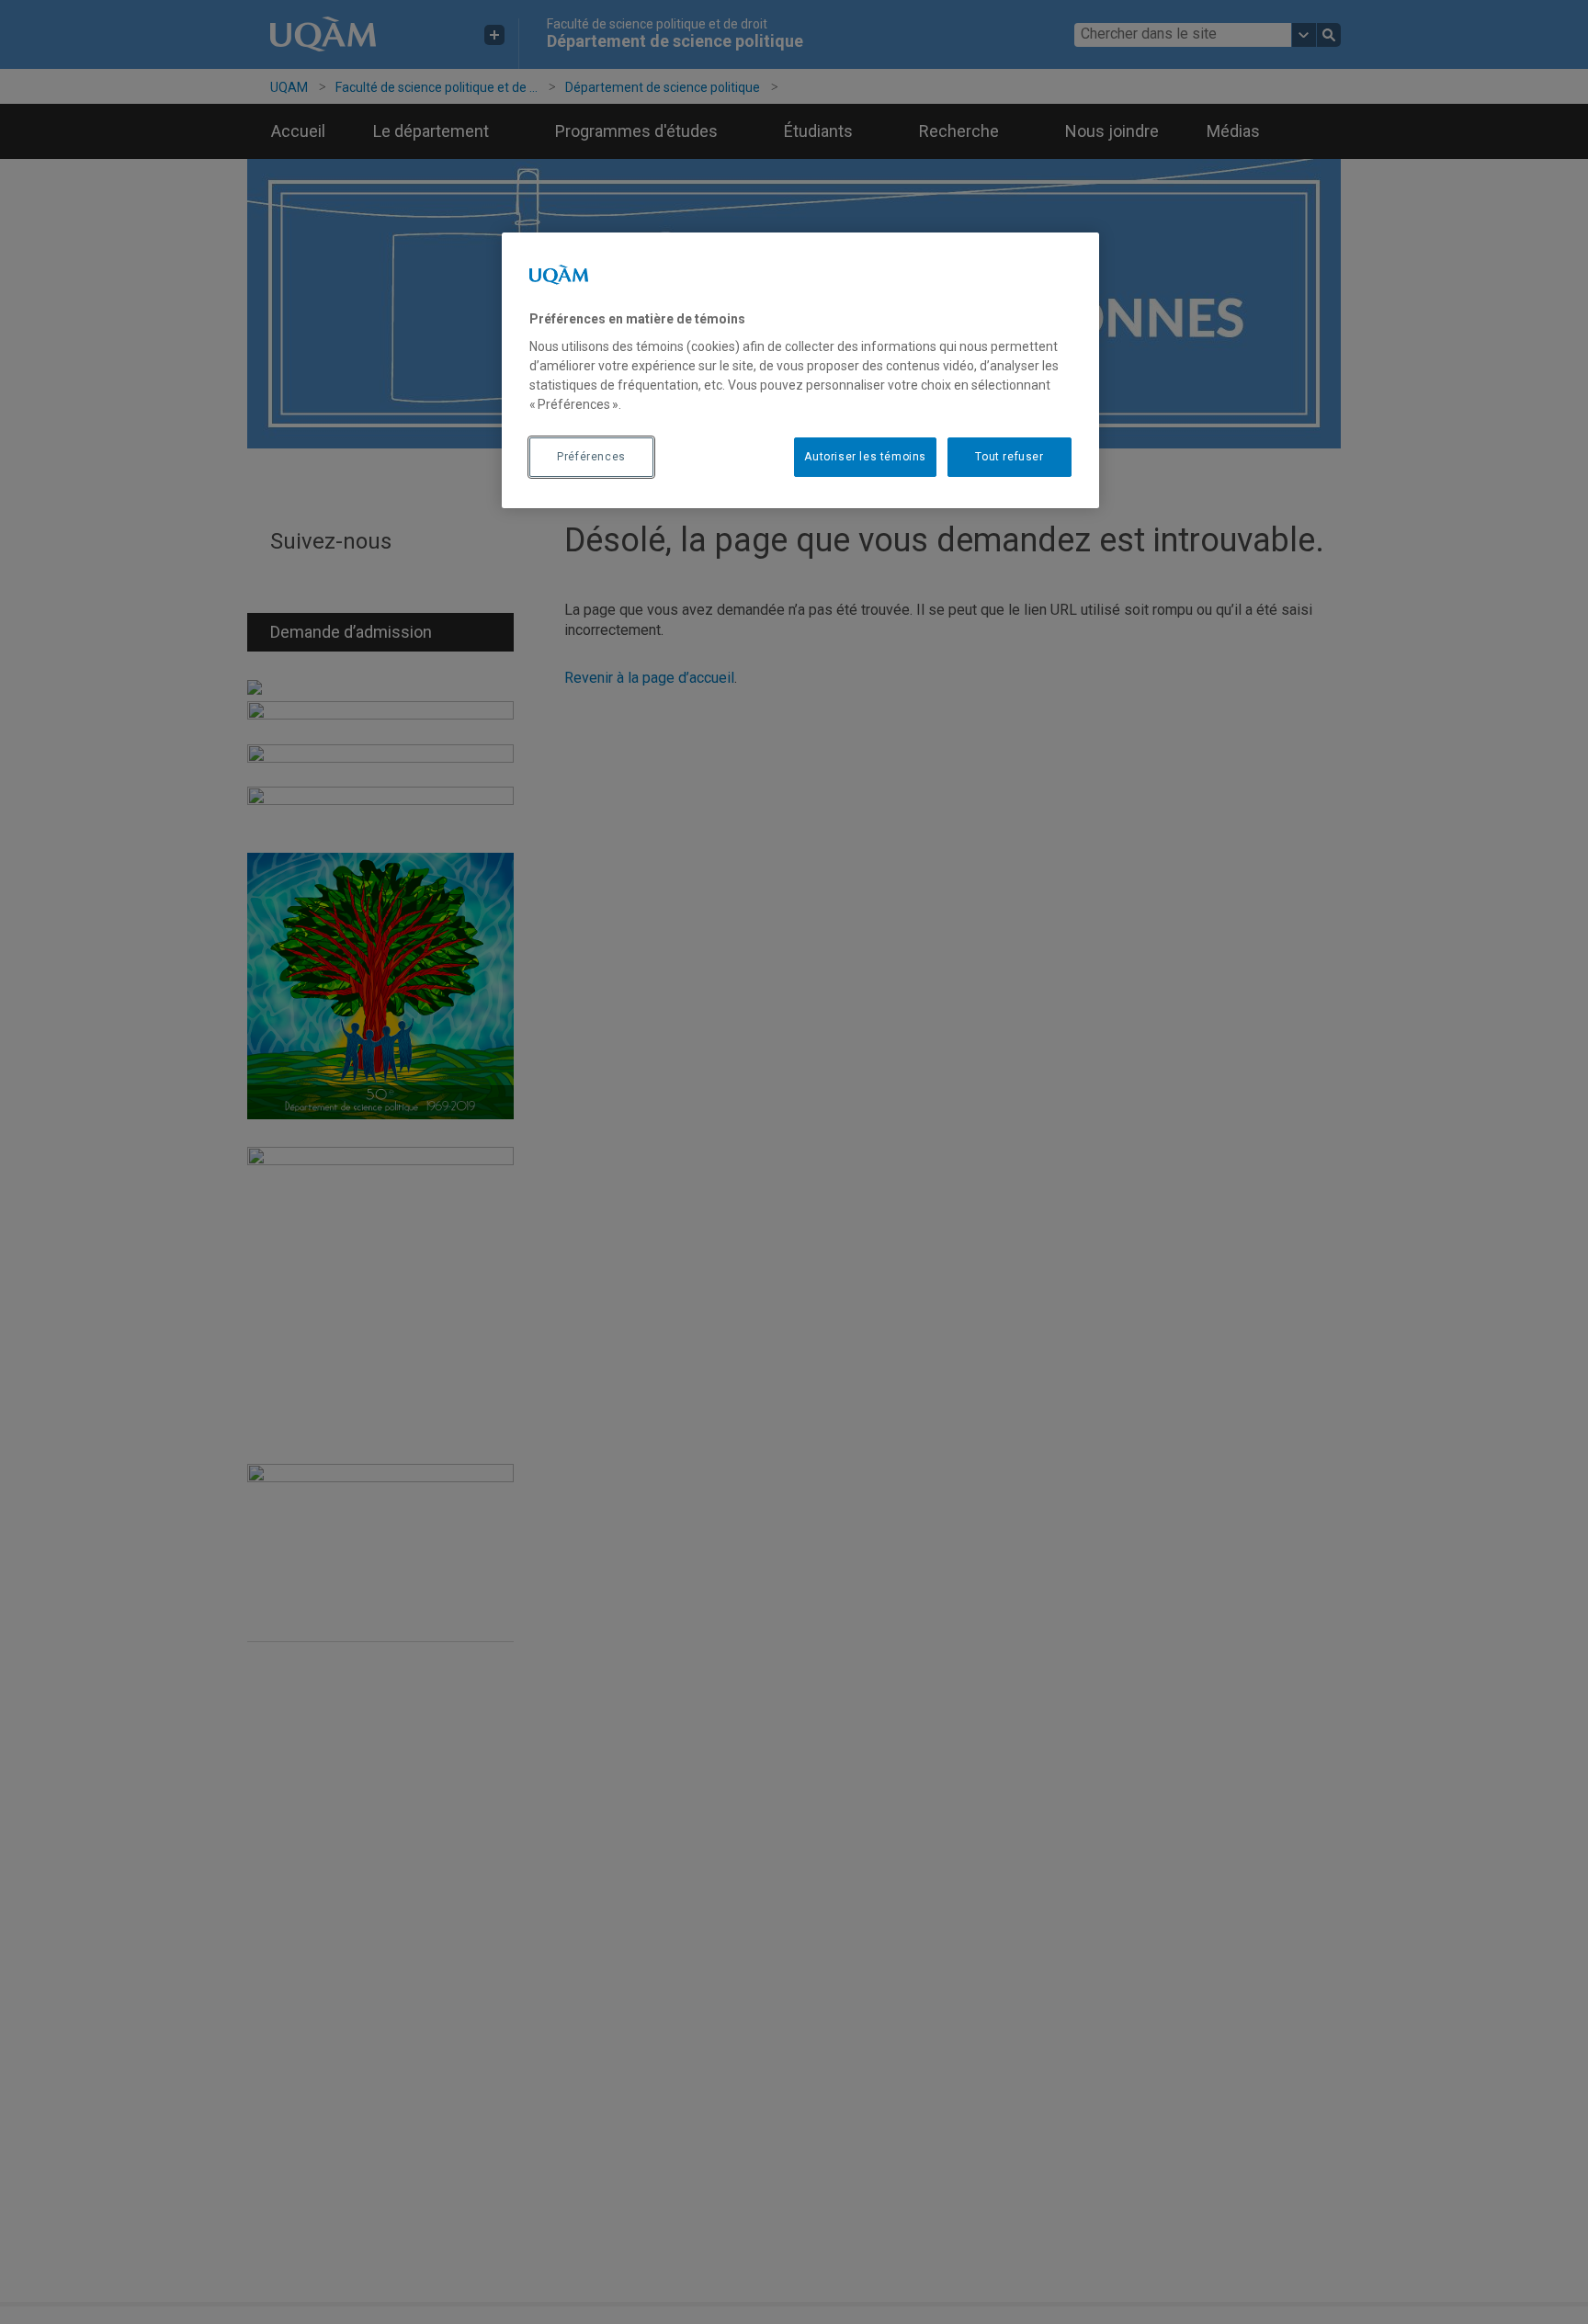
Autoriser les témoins (865, 457)
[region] (800, 370)
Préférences (591, 457)
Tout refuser (1009, 457)
